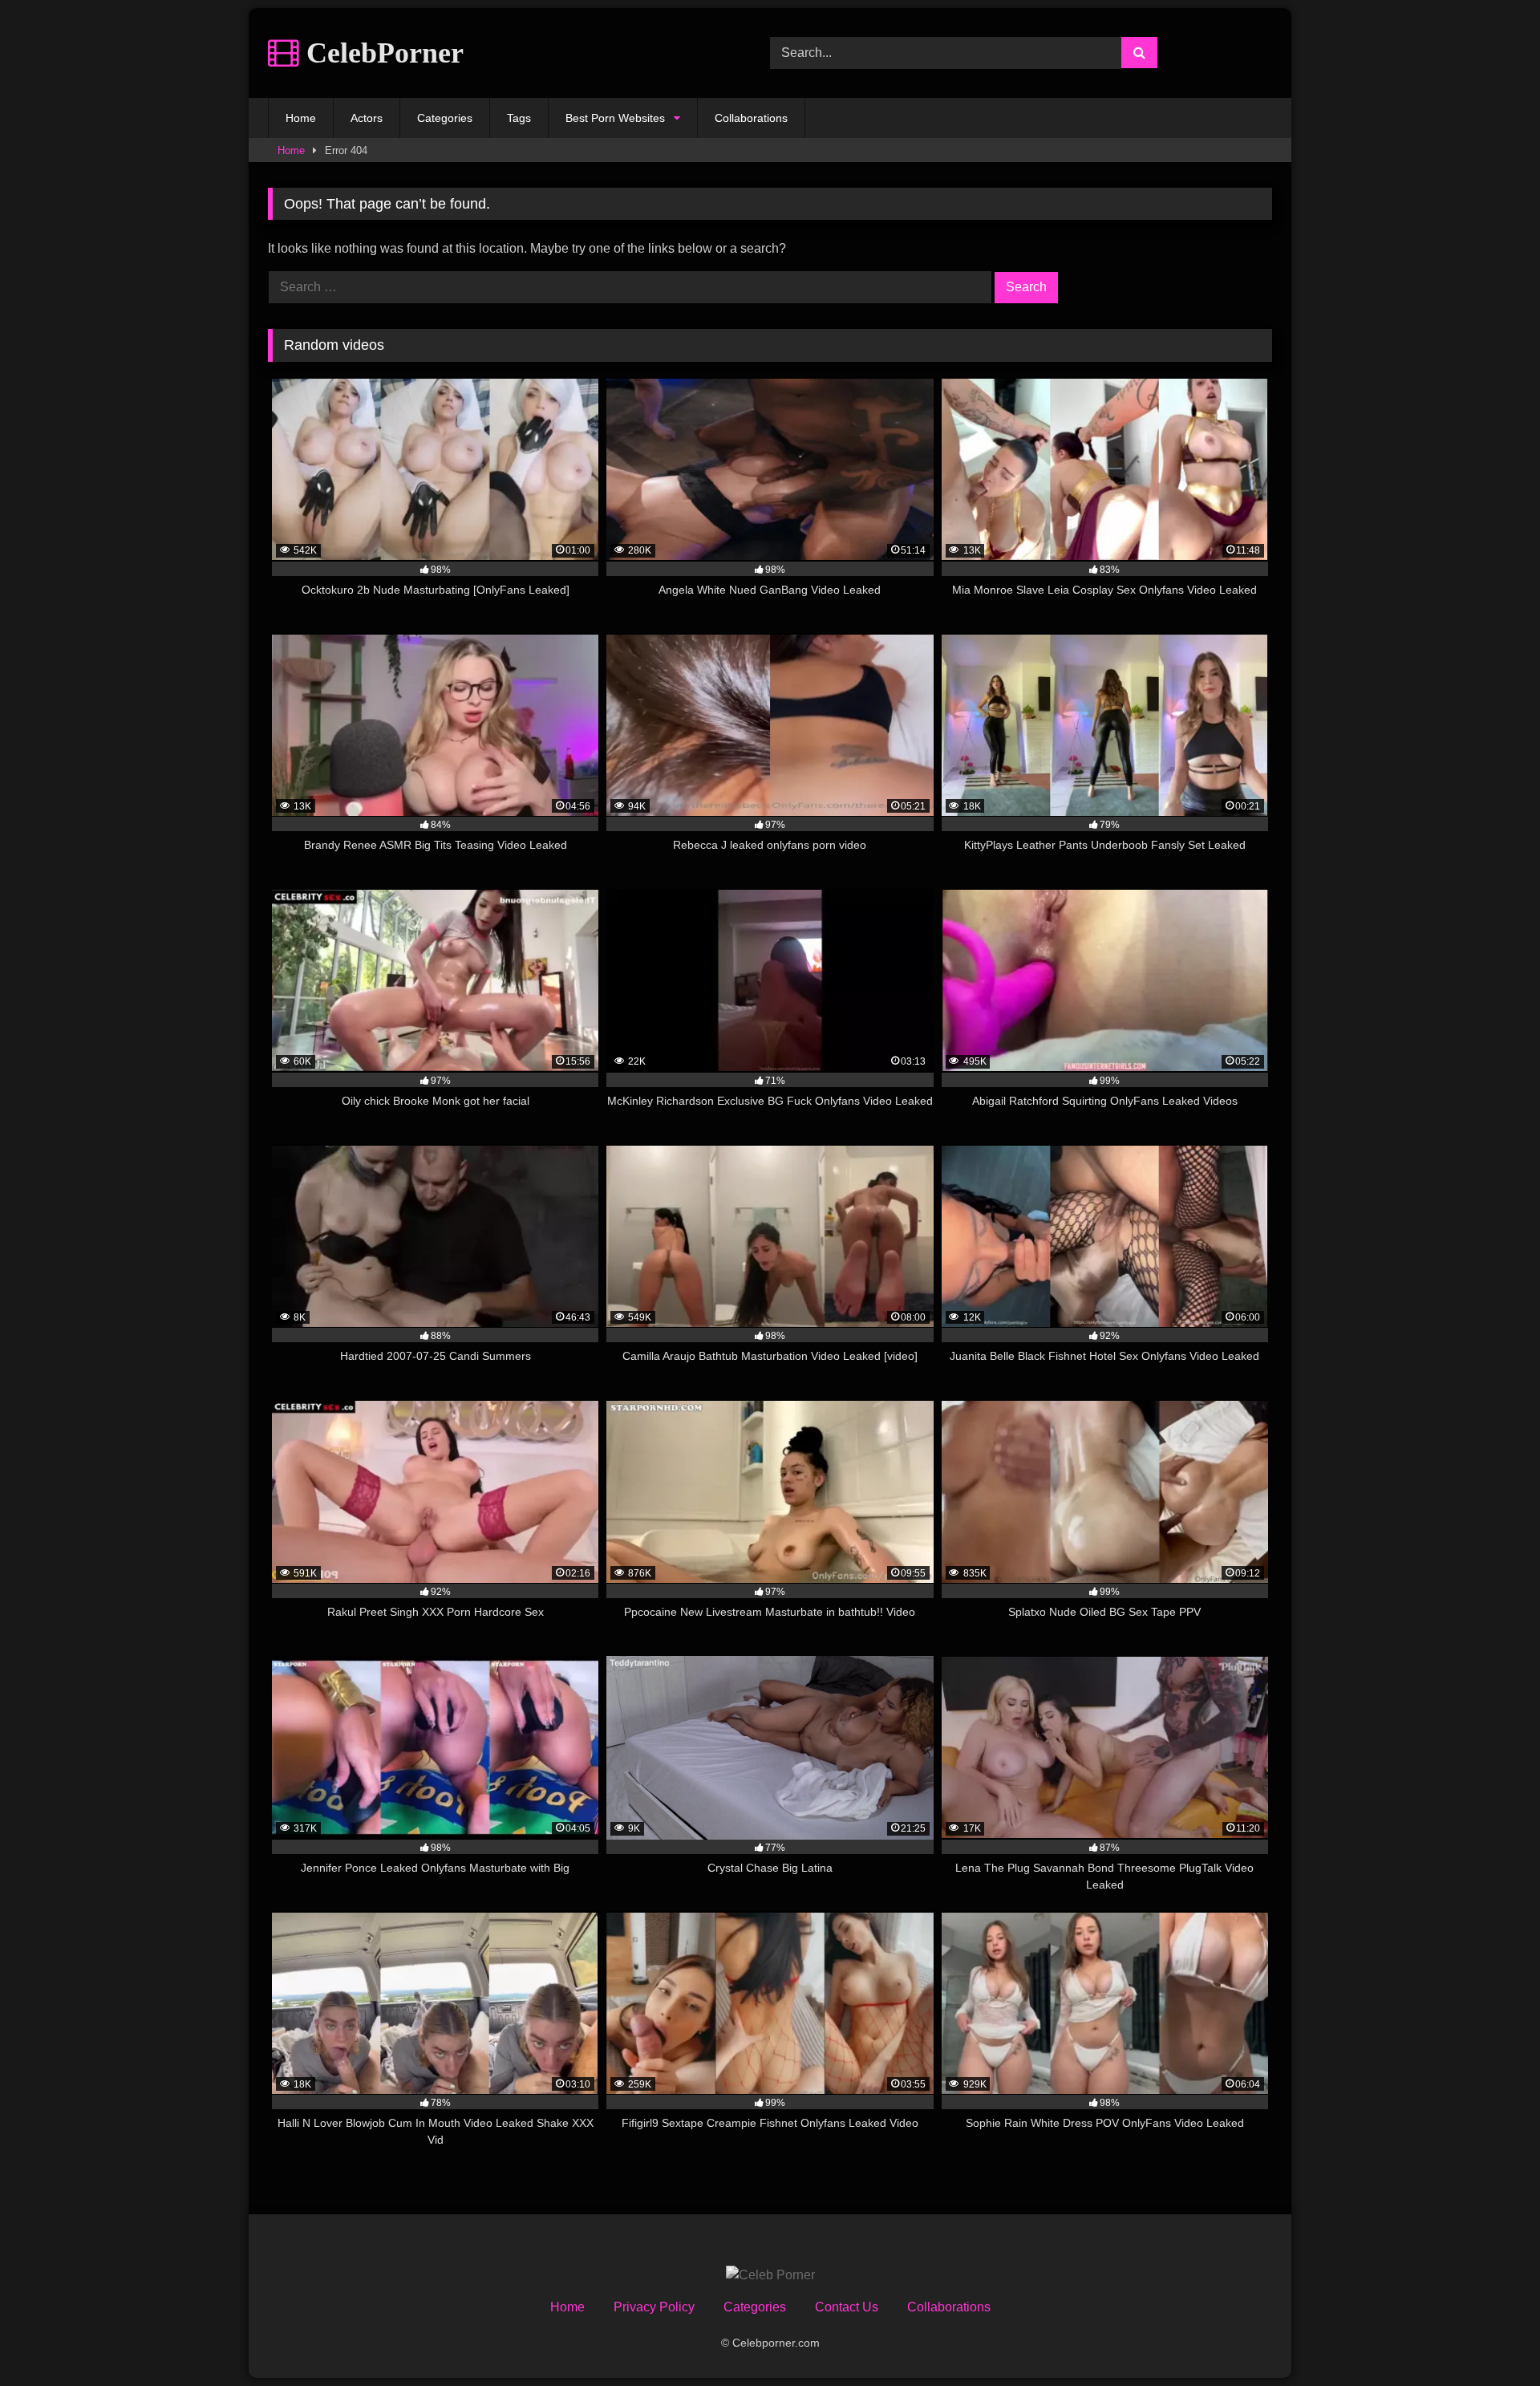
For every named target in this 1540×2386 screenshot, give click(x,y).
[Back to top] (1490, 2338)
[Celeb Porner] (770, 2275)
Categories (445, 118)
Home (301, 118)
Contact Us (847, 2307)
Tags (519, 118)
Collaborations (751, 118)
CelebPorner (381, 53)
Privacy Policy (654, 2307)
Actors (367, 118)
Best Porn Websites (615, 118)
